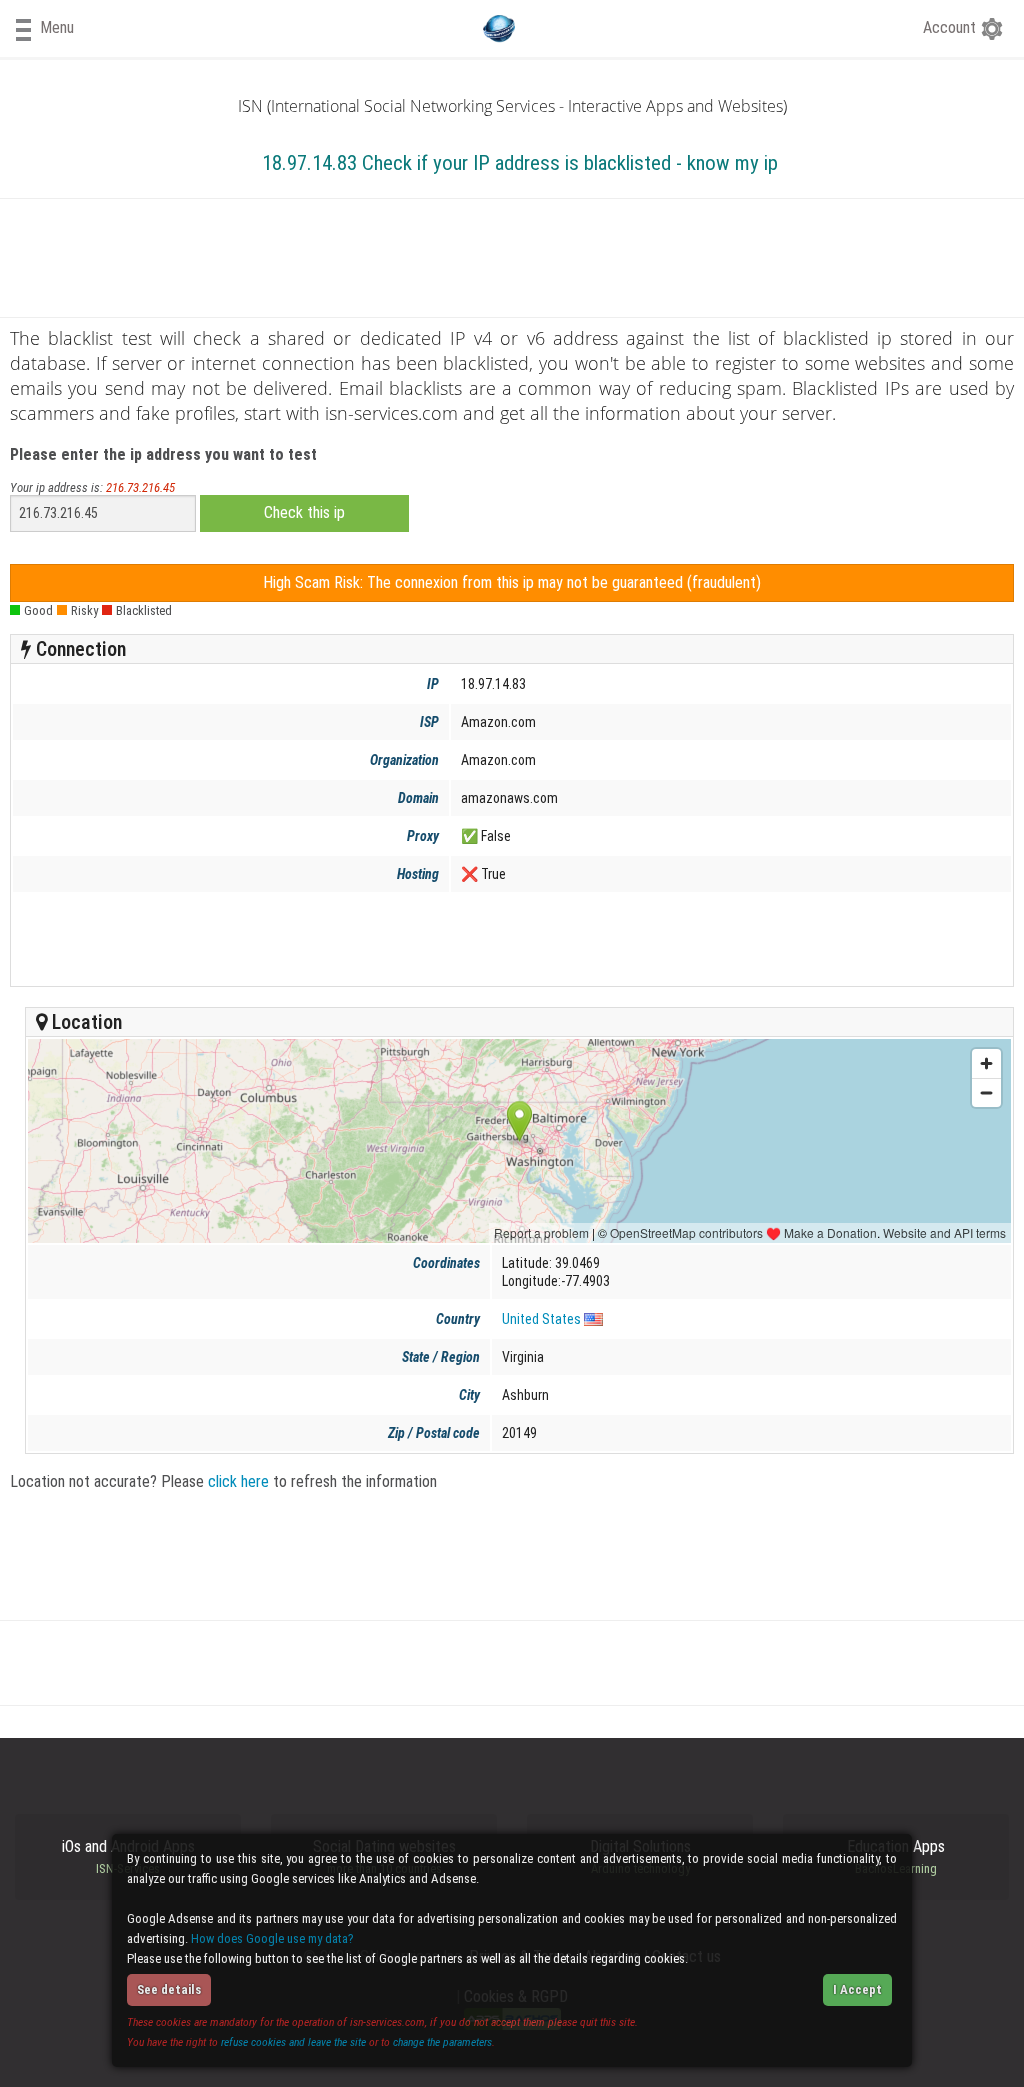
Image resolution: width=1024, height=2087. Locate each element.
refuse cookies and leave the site (293, 2042)
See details (169, 1989)
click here (238, 1481)
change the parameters (442, 2042)
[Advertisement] (507, 939)
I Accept (857, 1989)
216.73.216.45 (140, 487)
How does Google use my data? (272, 1938)
